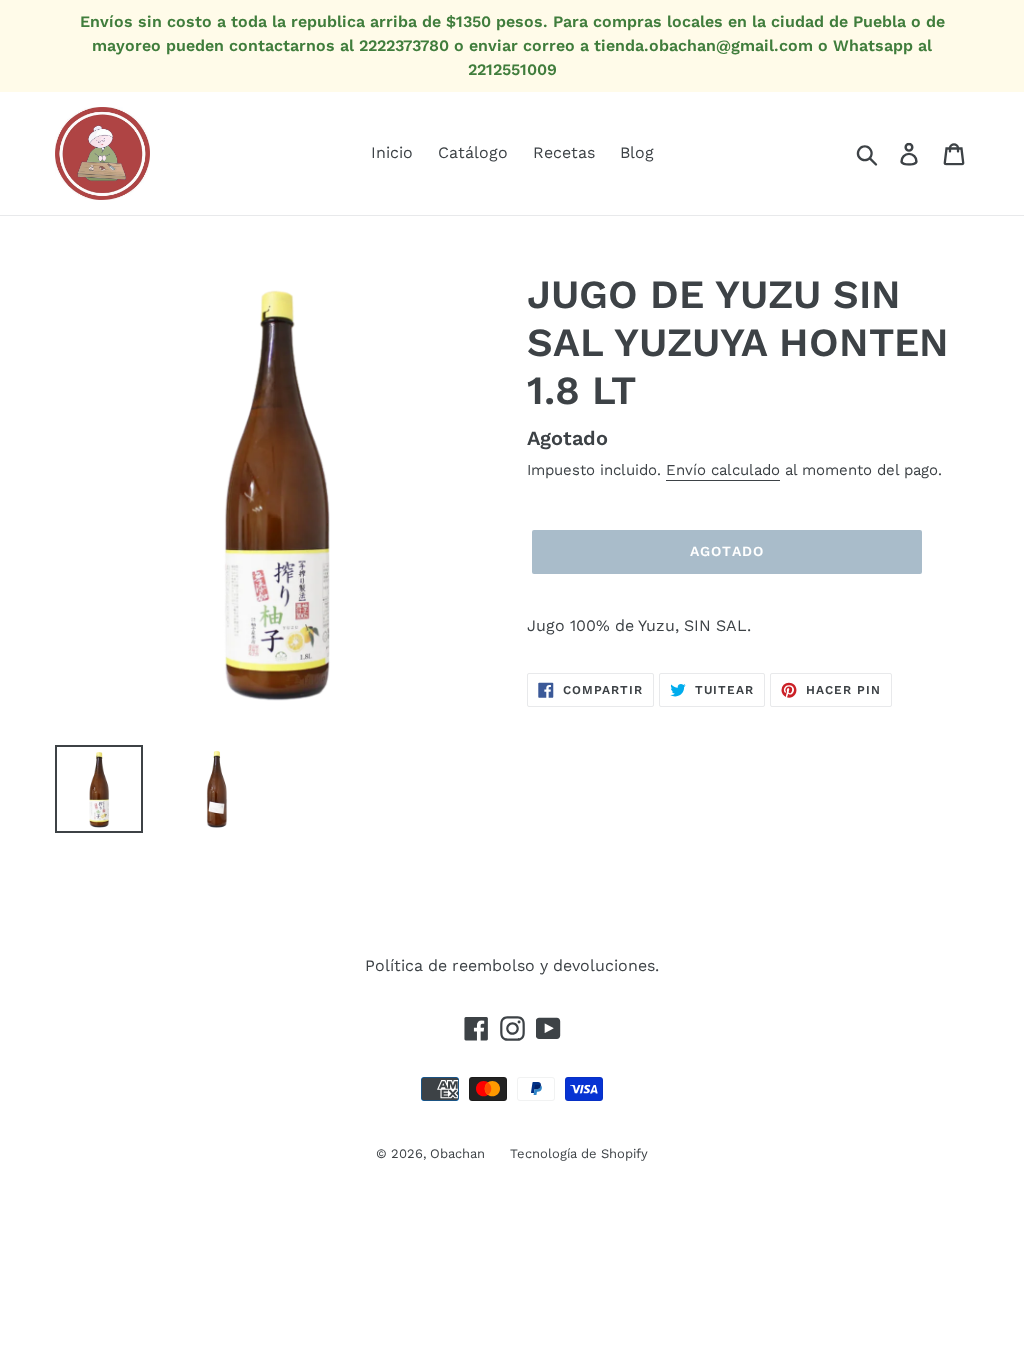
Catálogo (473, 152)
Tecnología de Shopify (579, 1153)
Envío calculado (723, 470)
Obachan (457, 1153)
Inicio (392, 152)
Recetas (564, 152)
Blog (637, 152)
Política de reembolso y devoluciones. (512, 965)
